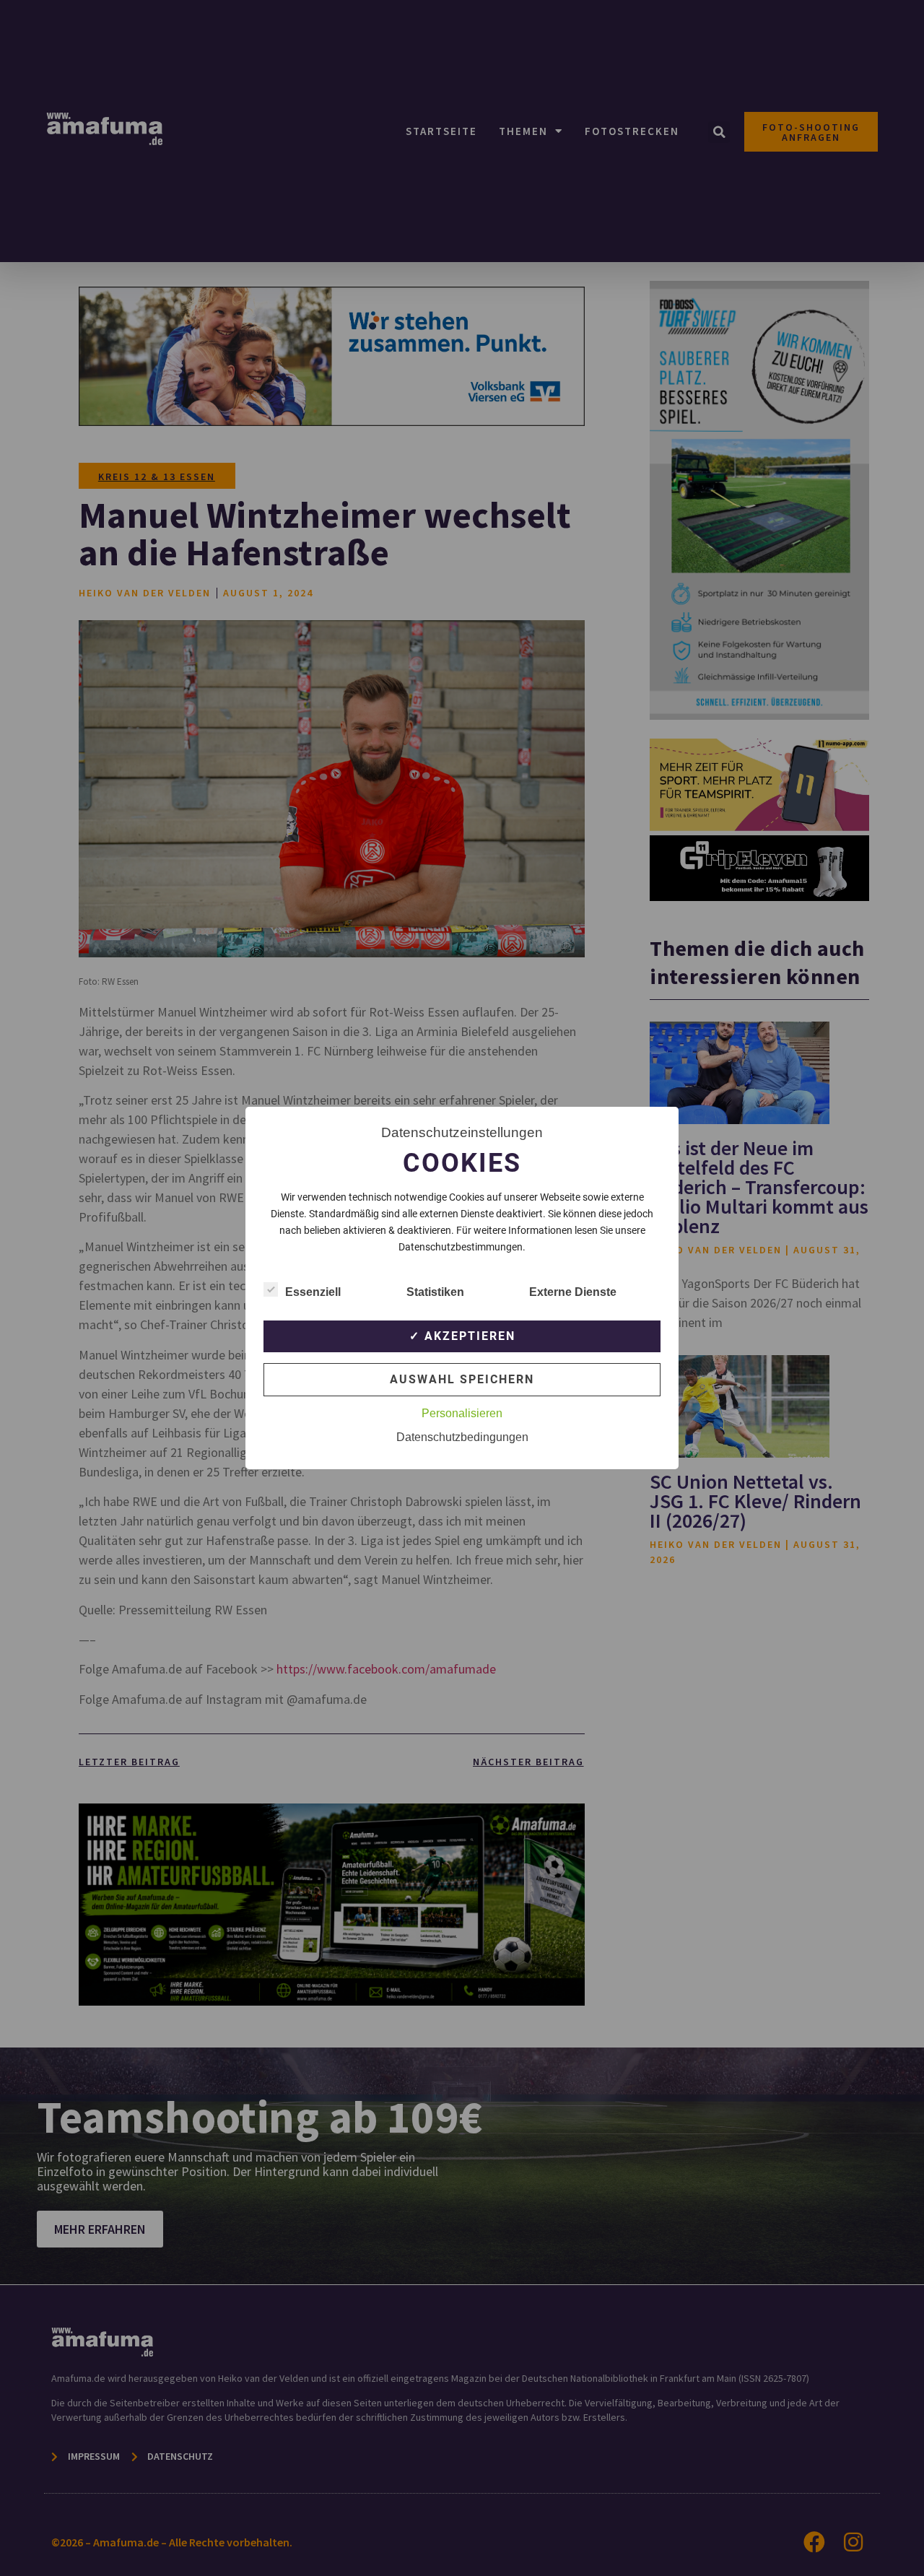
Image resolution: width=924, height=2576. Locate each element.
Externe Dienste (573, 1292)
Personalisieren (462, 1413)
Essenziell (313, 1292)
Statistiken (435, 1292)
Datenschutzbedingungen (462, 1437)
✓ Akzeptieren (462, 1336)
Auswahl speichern (462, 1379)
